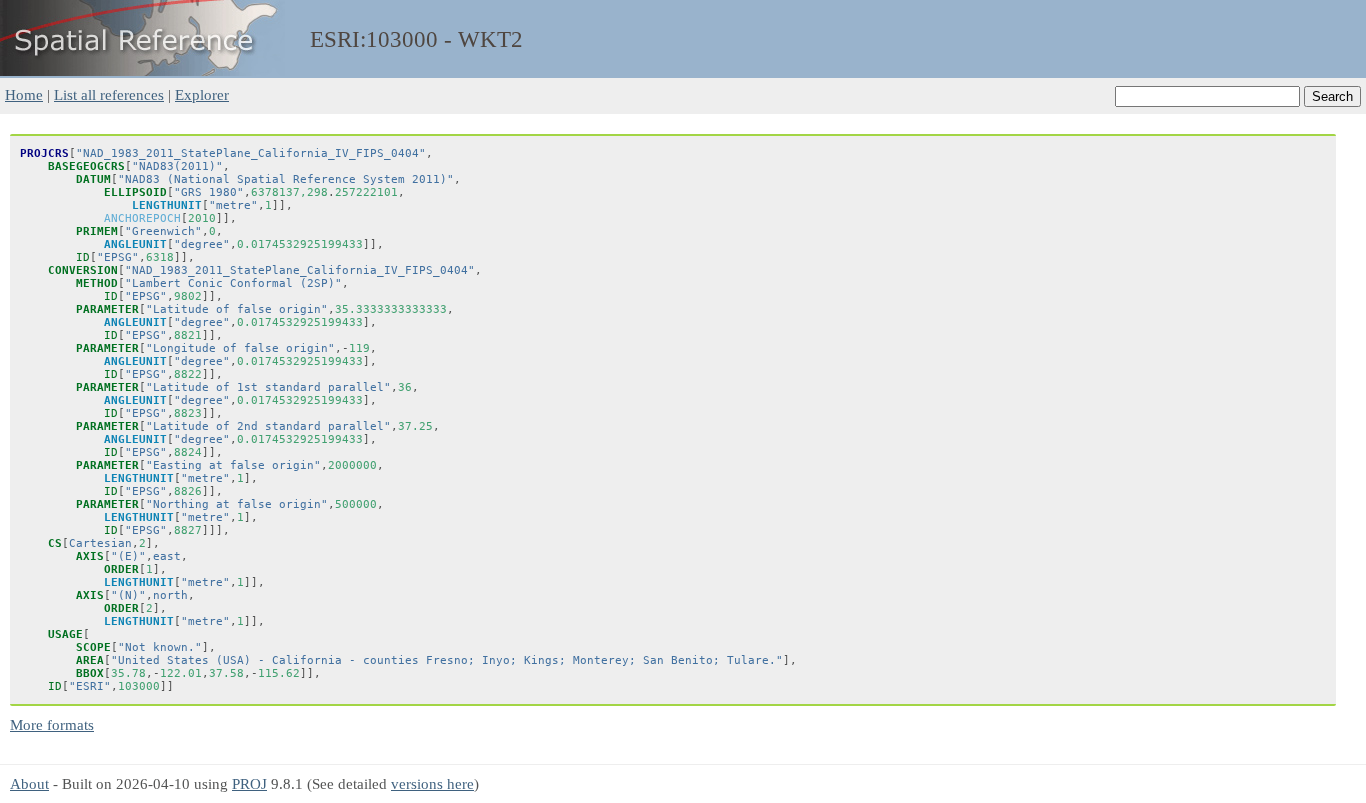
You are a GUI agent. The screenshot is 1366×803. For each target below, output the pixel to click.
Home (24, 94)
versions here (432, 783)
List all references (109, 94)
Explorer (202, 94)
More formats (52, 724)
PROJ (249, 783)
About (29, 783)
